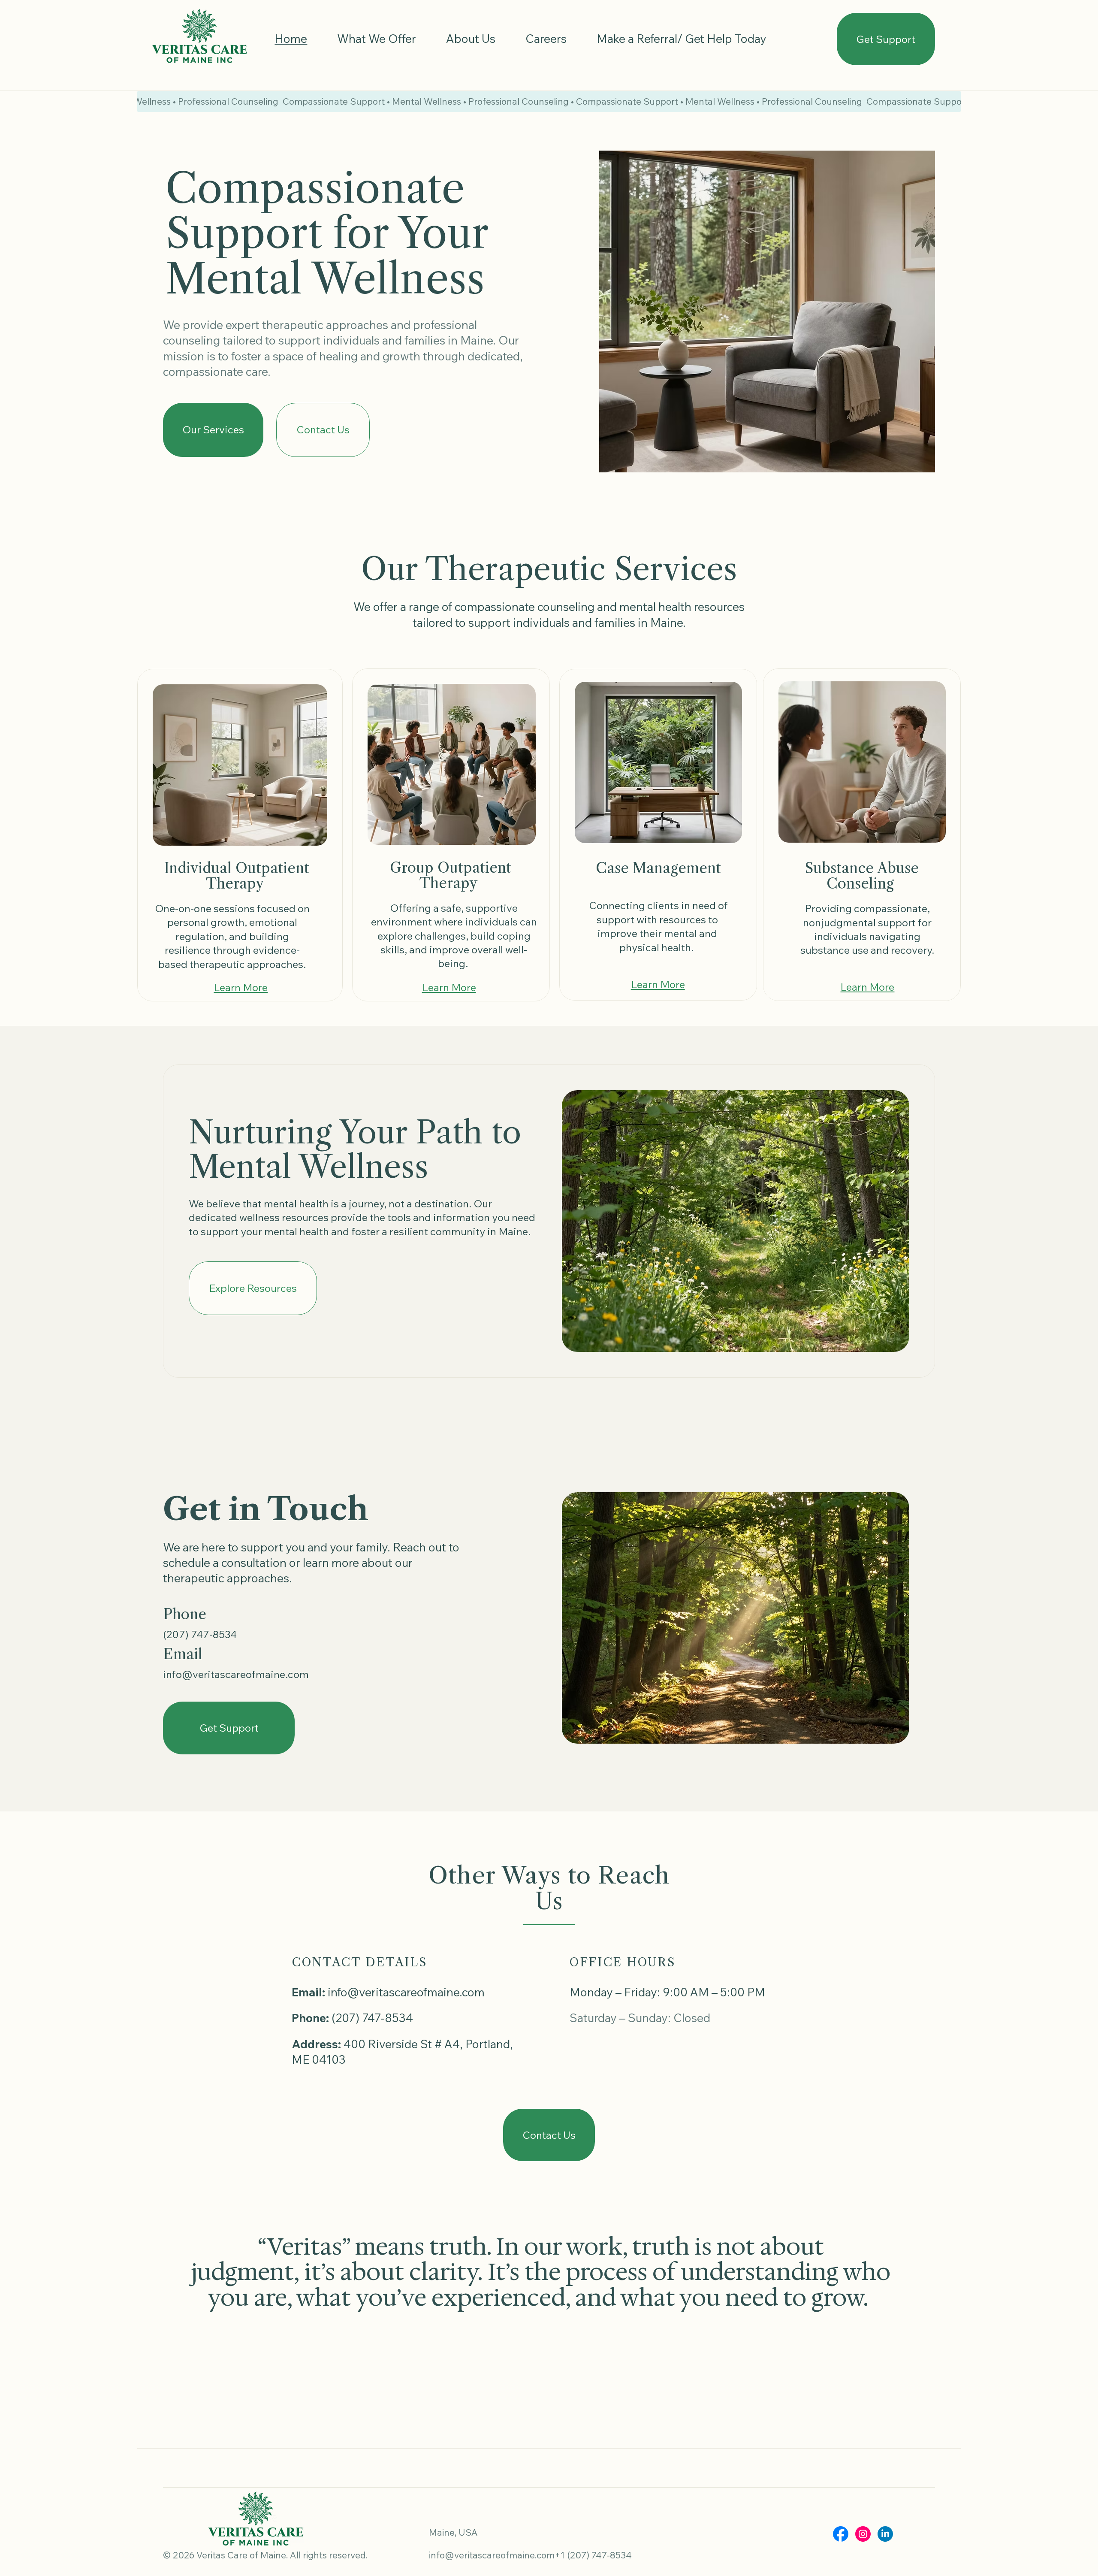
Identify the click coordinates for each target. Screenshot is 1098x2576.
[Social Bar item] (841, 2534)
